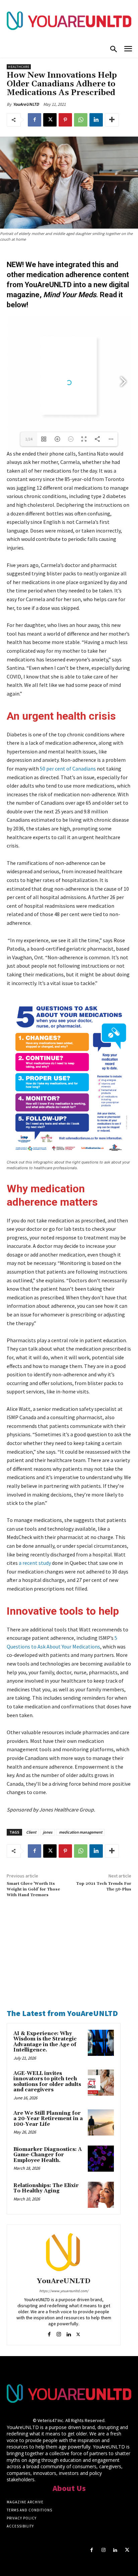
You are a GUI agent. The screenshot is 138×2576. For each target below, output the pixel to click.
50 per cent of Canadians (68, 769)
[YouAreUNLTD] (64, 2252)
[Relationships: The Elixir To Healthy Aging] (101, 2195)
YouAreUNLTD (26, 104)
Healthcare (19, 67)
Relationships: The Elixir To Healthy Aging (46, 2188)
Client (31, 1832)
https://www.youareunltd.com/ (64, 2291)
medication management (81, 1832)
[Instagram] (59, 2333)
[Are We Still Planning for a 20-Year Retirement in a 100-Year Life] (101, 2122)
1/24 (29, 439)
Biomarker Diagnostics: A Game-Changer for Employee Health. (48, 2155)
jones (48, 1832)
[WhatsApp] (81, 120)
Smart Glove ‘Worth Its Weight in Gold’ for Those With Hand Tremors (33, 1889)
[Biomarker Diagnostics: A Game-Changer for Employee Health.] (101, 2159)
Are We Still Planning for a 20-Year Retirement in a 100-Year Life (48, 2119)
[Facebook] (34, 120)
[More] (112, 120)
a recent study (35, 1563)
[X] (50, 120)
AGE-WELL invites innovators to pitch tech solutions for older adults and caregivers (47, 2082)
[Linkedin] (96, 120)
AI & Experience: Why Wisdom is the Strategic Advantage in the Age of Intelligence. (45, 2042)
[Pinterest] (65, 120)
